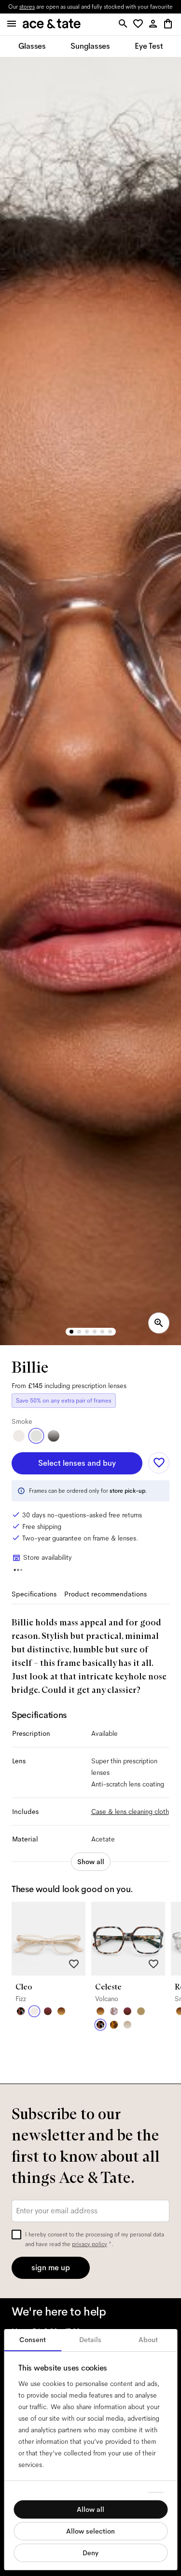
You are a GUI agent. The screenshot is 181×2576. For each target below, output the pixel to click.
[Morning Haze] (54, 1436)
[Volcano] (21, 2011)
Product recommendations (105, 1594)
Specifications (34, 1594)
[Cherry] (48, 2011)
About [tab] (148, 2340)
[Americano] (114, 2025)
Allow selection (90, 2531)
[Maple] (141, 2011)
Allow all (90, 2509)
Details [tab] (90, 2340)
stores (27, 7)
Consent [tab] (33, 2340)
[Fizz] (19, 1436)
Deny (90, 2553)
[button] (140, 24)
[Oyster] (127, 2025)
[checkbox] (16, 2235)
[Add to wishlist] (159, 1463)
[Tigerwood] (61, 2011)
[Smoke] (36, 1436)
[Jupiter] (114, 2011)
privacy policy (90, 2244)
